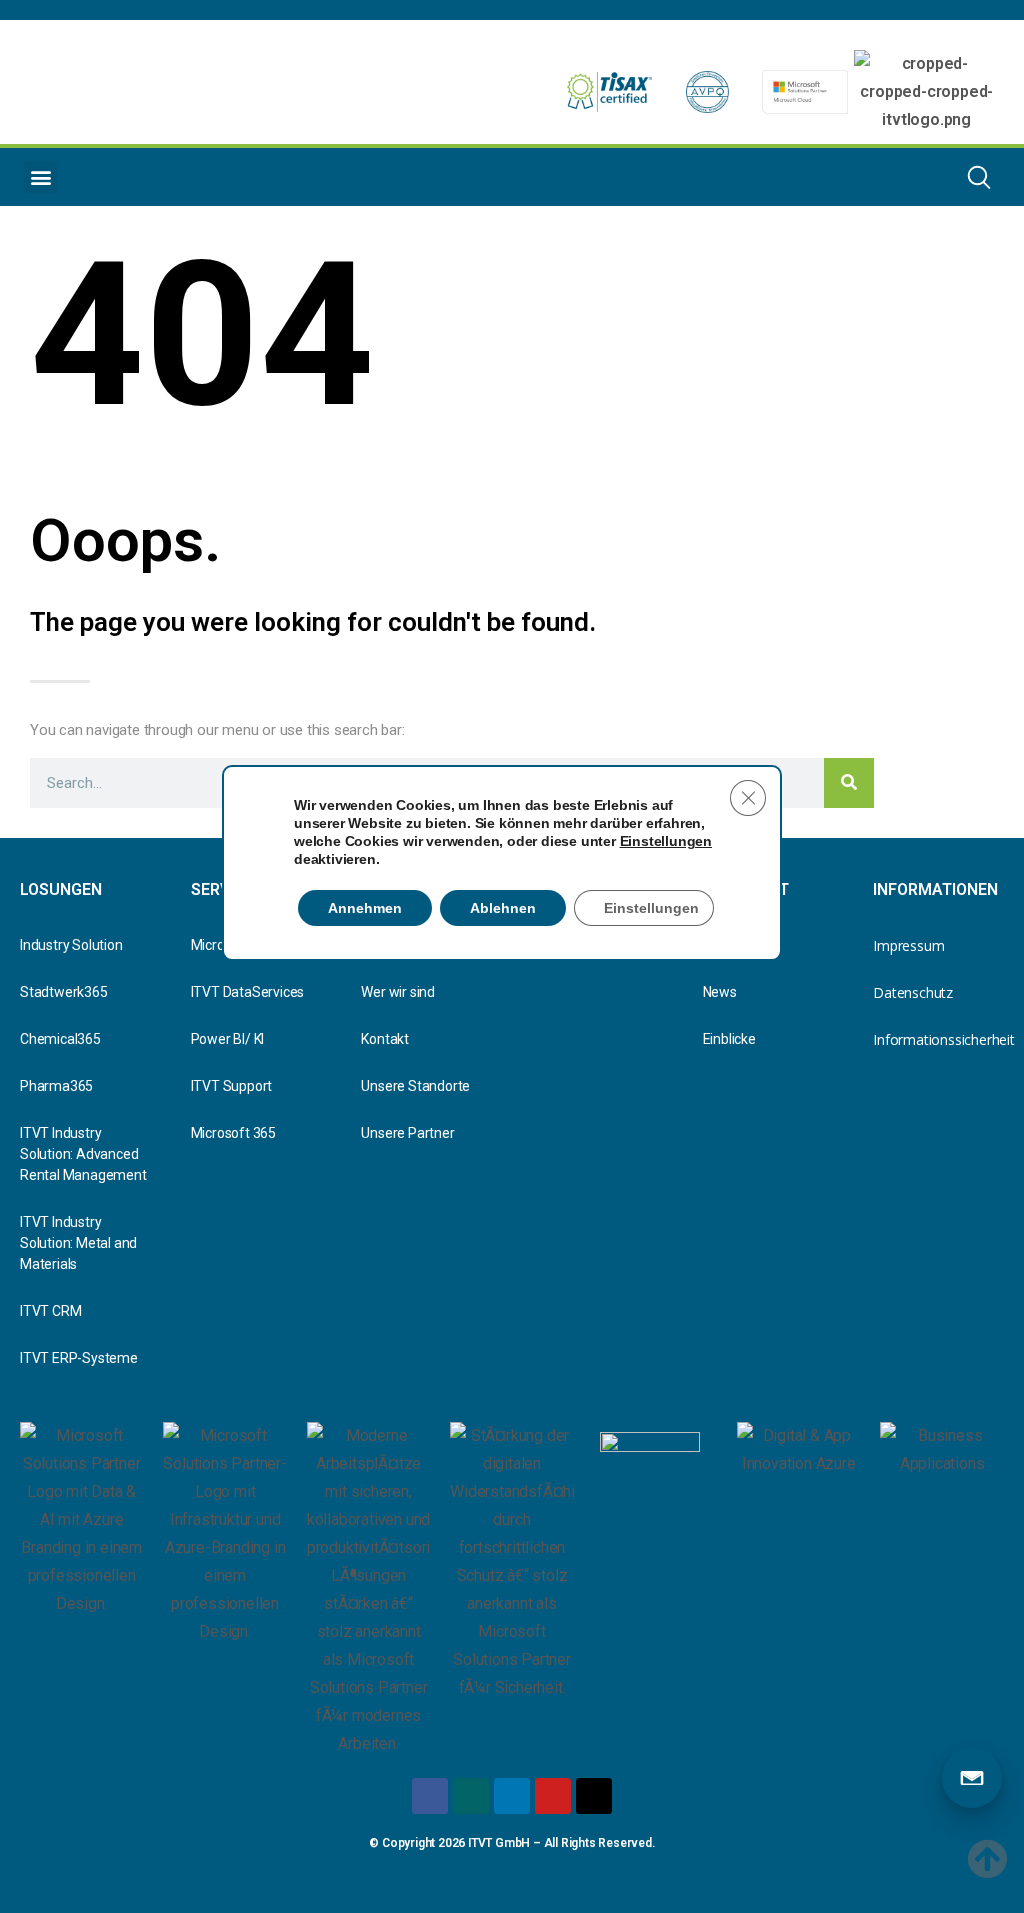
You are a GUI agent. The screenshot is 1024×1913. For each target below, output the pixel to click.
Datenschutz (913, 992)
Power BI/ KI (228, 1039)
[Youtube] (553, 1796)
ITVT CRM (50, 1311)
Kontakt (385, 1039)
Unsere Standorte (415, 1086)
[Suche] (849, 783)
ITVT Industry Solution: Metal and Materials (78, 1243)
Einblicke (729, 1039)
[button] (40, 177)
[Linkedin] (512, 1796)
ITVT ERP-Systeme (79, 1358)
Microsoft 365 (233, 1133)
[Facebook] (430, 1796)
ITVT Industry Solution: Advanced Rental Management (83, 1154)
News (720, 992)
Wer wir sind (398, 992)
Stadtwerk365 (64, 992)
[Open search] (979, 177)
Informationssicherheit (938, 1039)
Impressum (908, 945)
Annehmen (365, 908)
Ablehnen (503, 908)
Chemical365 (60, 1039)
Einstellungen (666, 841)
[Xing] (471, 1796)
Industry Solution (71, 945)
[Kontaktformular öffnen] (972, 1778)
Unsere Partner (407, 1133)
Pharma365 (56, 1086)
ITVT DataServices (248, 992)
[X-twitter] (594, 1796)
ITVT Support (232, 1086)
